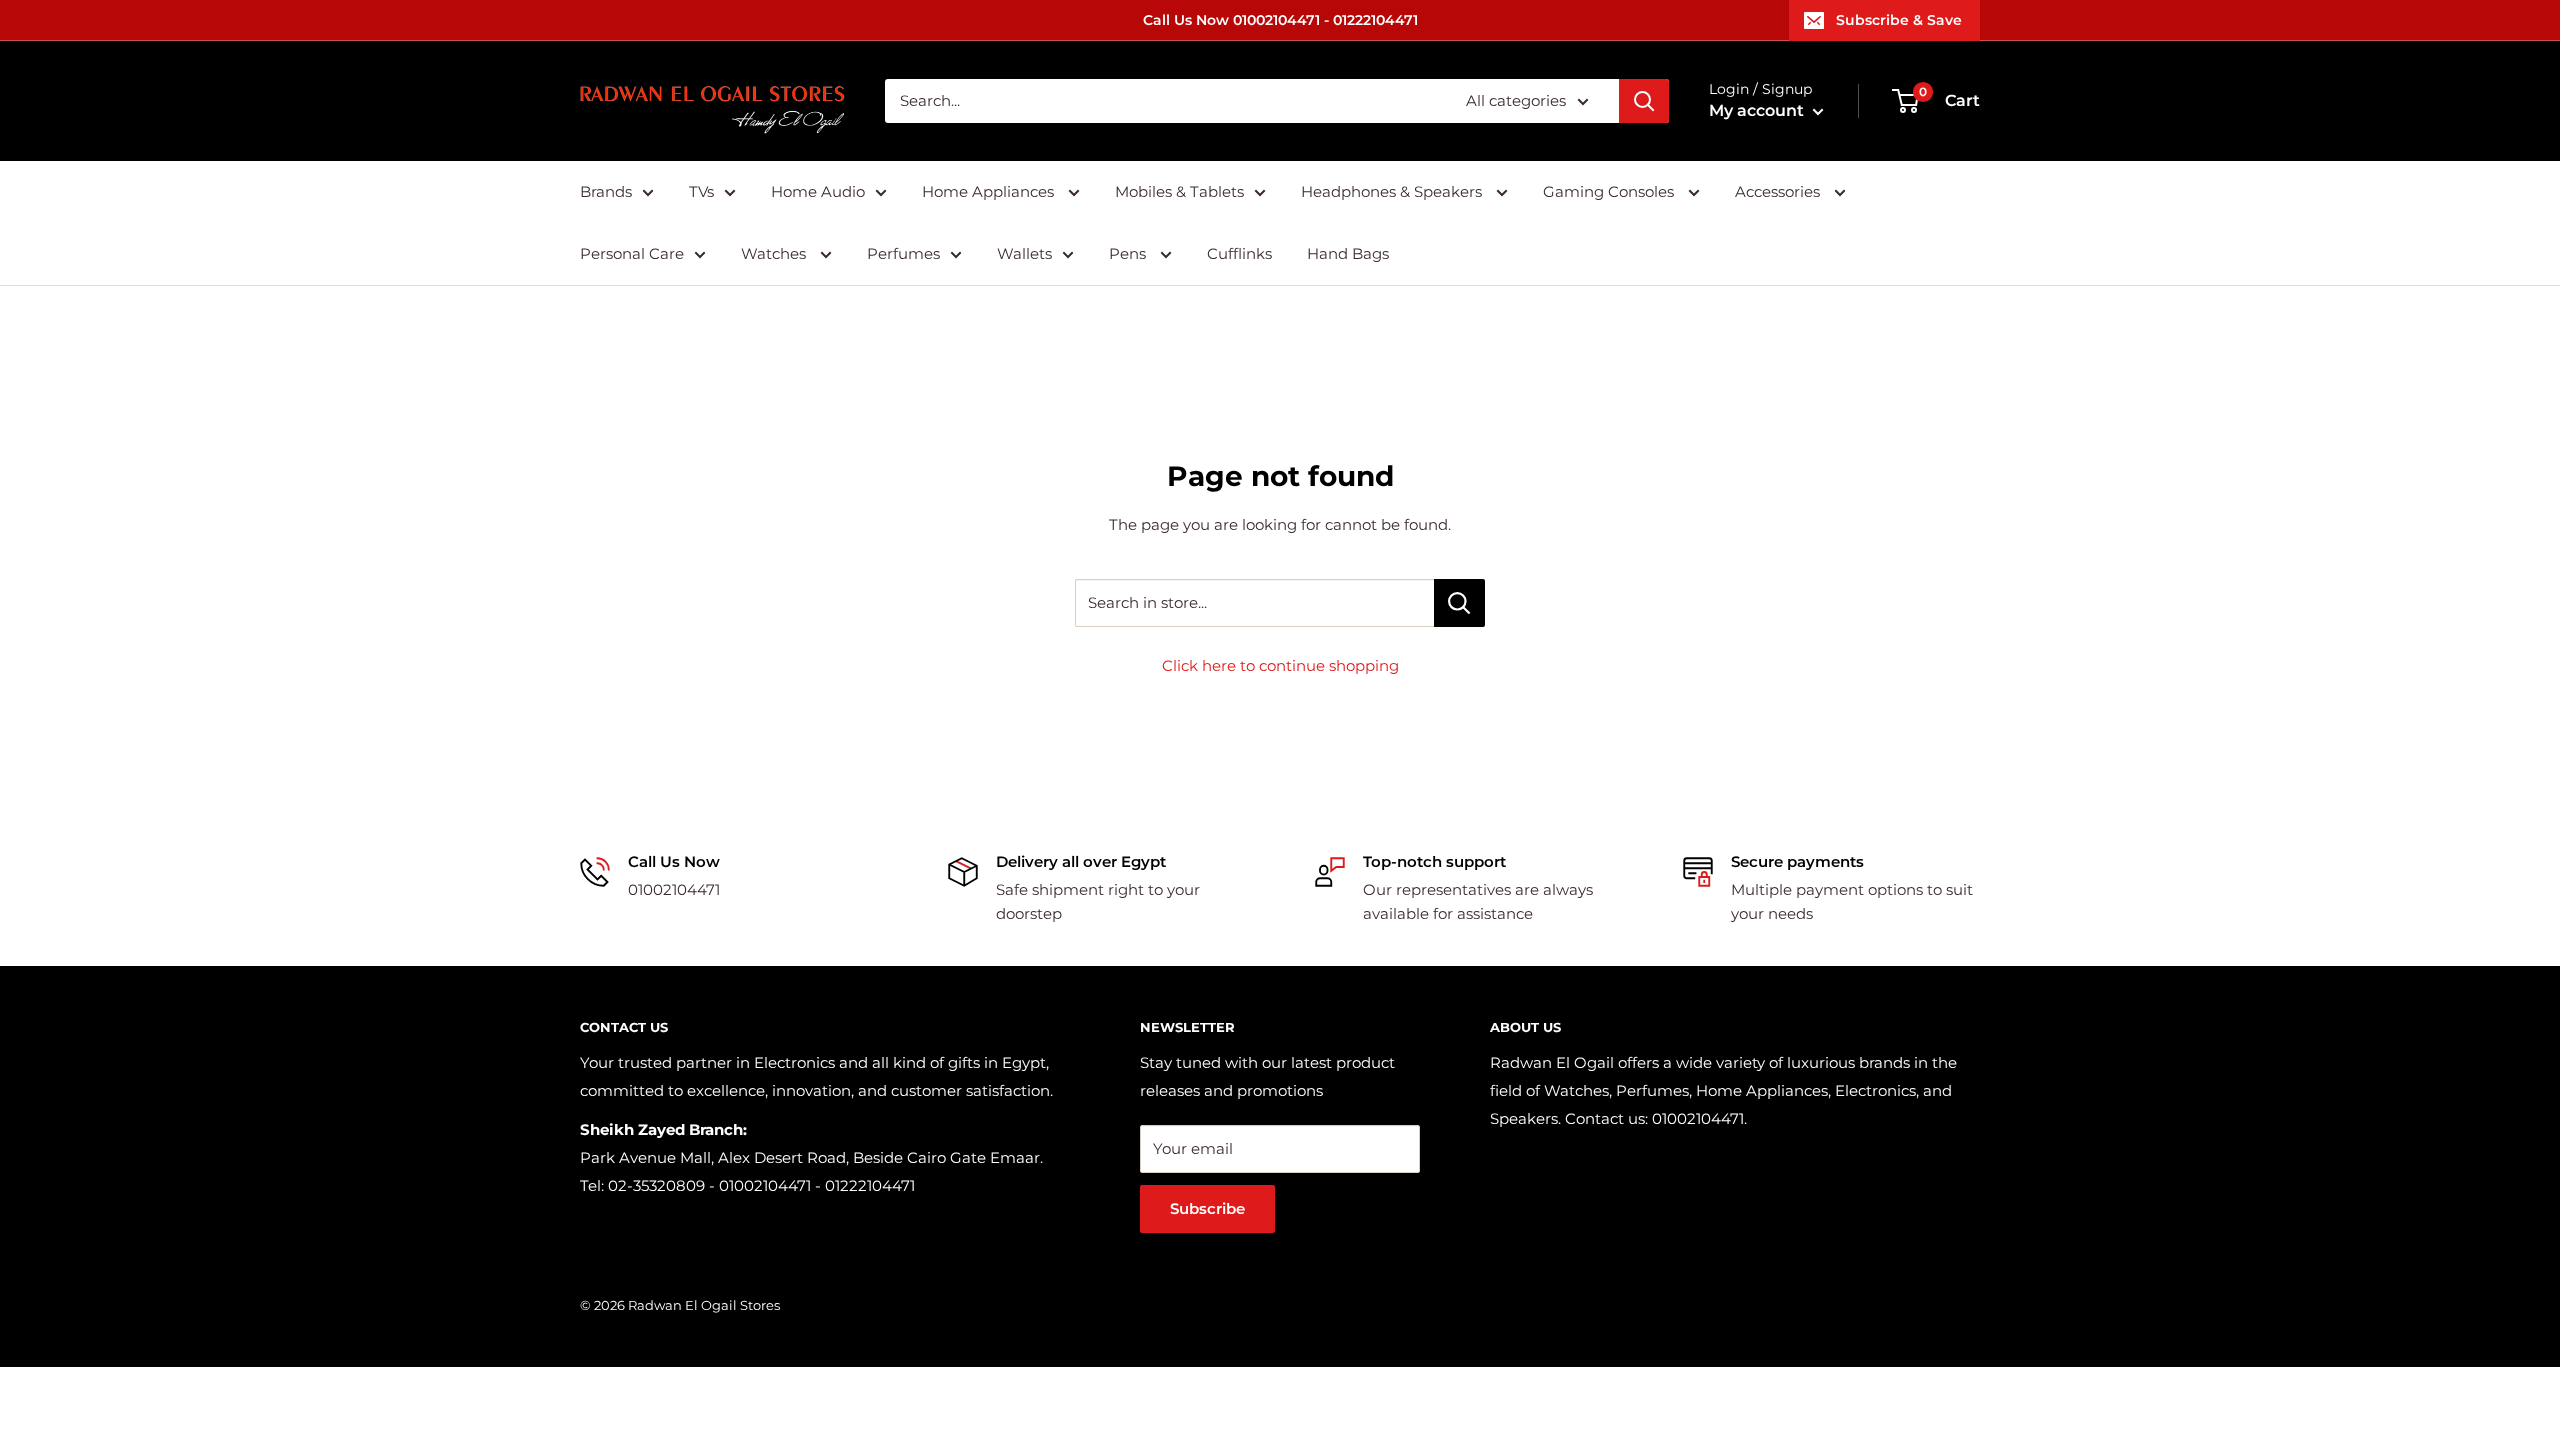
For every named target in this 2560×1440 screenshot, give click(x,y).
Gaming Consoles (1610, 191)
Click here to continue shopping (1280, 665)
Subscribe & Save (1899, 20)
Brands (606, 191)
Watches (775, 253)
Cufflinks (1239, 253)
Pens (1129, 253)
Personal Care (632, 253)
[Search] (1644, 101)
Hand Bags (1348, 253)
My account (1758, 110)
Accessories (1779, 191)
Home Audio (818, 191)
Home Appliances (990, 191)
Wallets (1024, 253)
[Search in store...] (1459, 603)
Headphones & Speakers (1393, 191)
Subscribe (1207, 1208)
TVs (701, 191)
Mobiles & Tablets (1179, 191)
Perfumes (903, 253)
